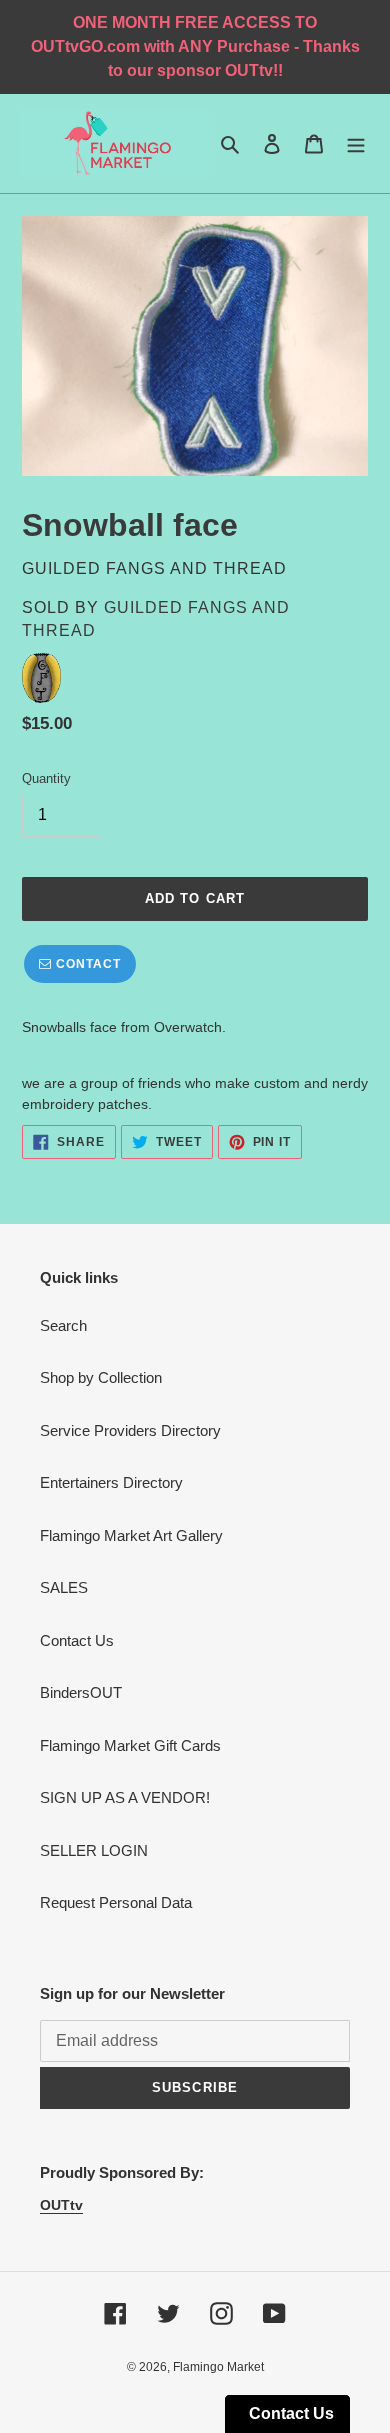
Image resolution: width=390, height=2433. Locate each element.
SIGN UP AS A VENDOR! (125, 1797)
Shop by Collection (101, 1377)
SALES (64, 1587)
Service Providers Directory (130, 1430)
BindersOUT (81, 1692)
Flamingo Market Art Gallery (131, 1535)
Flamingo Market (218, 2367)
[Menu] (356, 143)
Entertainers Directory (111, 1482)
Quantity (46, 778)
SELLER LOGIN (94, 1850)
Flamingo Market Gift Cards (130, 1745)
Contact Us (77, 1640)
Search (63, 1325)
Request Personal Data (116, 1902)
